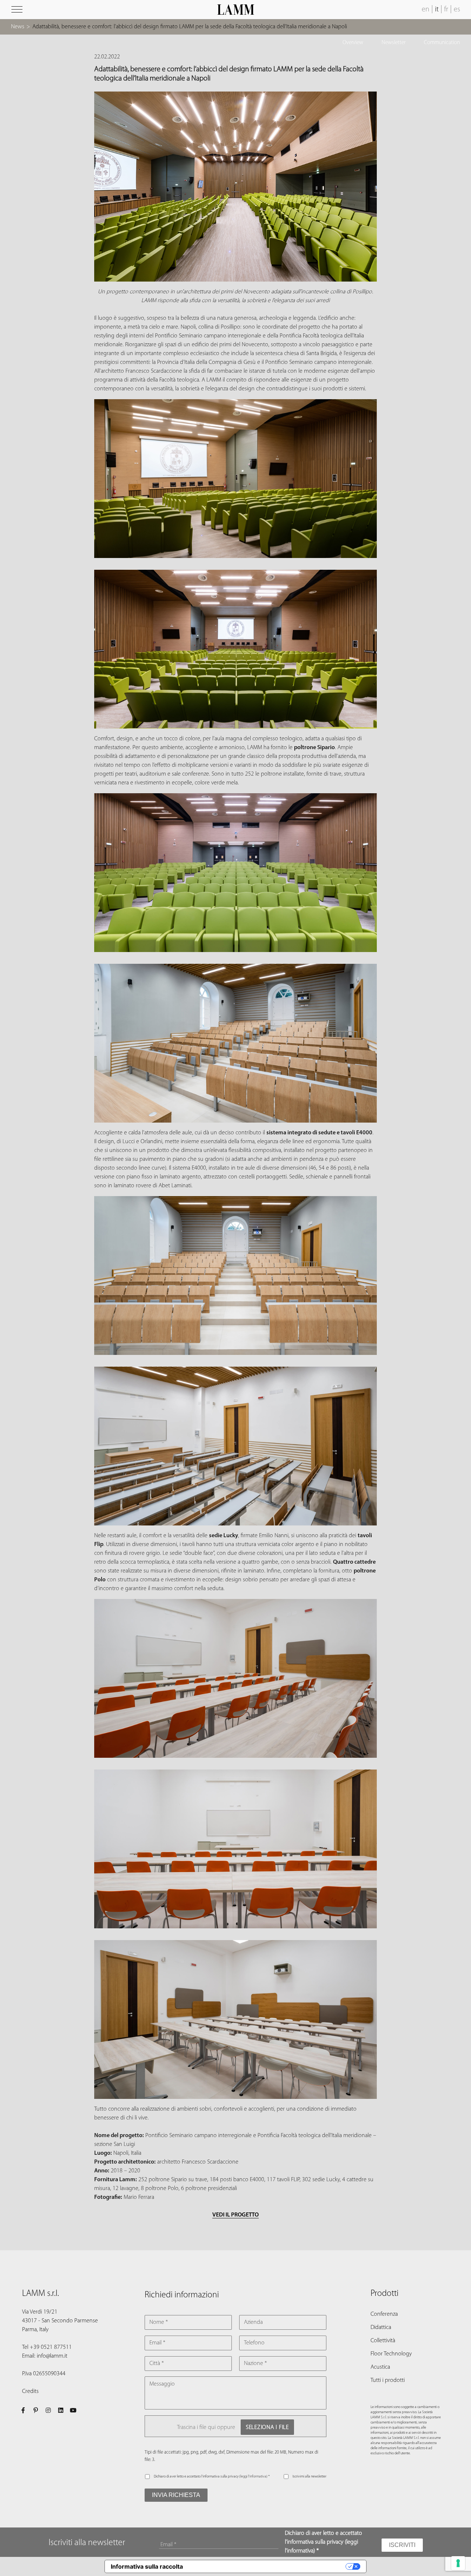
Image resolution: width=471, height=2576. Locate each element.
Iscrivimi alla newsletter (309, 2477)
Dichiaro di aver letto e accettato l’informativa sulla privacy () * (212, 2477)
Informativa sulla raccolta (147, 2566)
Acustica (380, 2367)
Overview (353, 43)
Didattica (381, 2328)
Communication (442, 43)
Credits (30, 2391)
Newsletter (394, 43)
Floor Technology (391, 2354)
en (426, 10)
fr (446, 10)
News (18, 27)
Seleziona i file (267, 2427)
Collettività (383, 2341)
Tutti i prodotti (388, 2380)
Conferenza (384, 2314)
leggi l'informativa (253, 2477)
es (457, 10)
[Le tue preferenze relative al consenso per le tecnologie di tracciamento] (458, 2563)
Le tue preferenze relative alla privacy (268, 2566)
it (437, 10)
